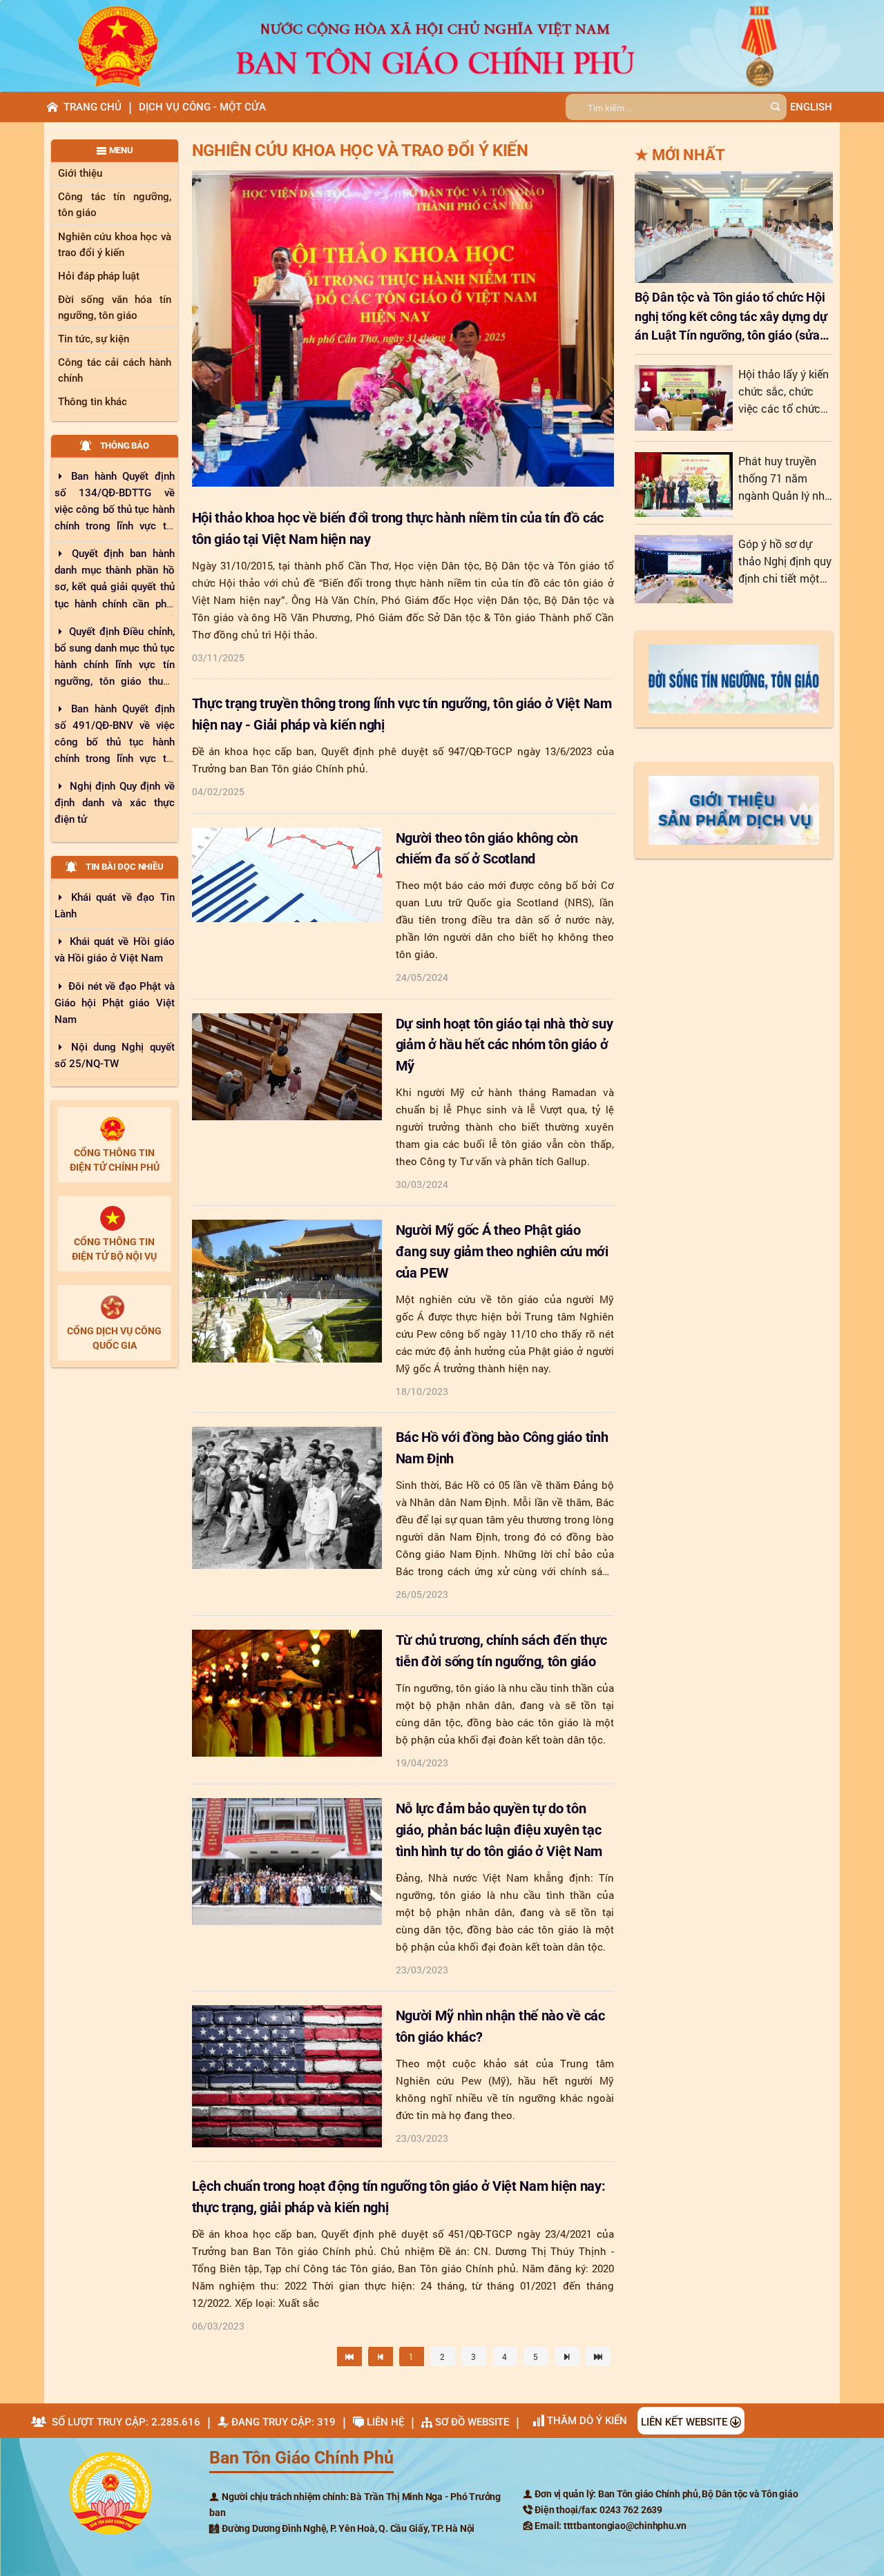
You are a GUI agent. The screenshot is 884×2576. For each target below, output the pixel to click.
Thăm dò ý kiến (586, 2421)
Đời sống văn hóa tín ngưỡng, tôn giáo (115, 308)
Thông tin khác (93, 402)
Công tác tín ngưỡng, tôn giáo (115, 205)
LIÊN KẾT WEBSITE (685, 2422)
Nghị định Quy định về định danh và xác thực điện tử (115, 803)
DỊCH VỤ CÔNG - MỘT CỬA (202, 107)
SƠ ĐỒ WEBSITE (471, 2422)
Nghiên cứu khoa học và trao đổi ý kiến (115, 245)
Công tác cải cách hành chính (115, 370)
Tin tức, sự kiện (94, 339)
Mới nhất (680, 155)
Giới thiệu (80, 173)
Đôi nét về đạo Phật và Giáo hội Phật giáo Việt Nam (115, 1003)
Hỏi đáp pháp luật (99, 276)
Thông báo (120, 446)
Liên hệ (384, 2422)
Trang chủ (93, 107)
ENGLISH (811, 107)
